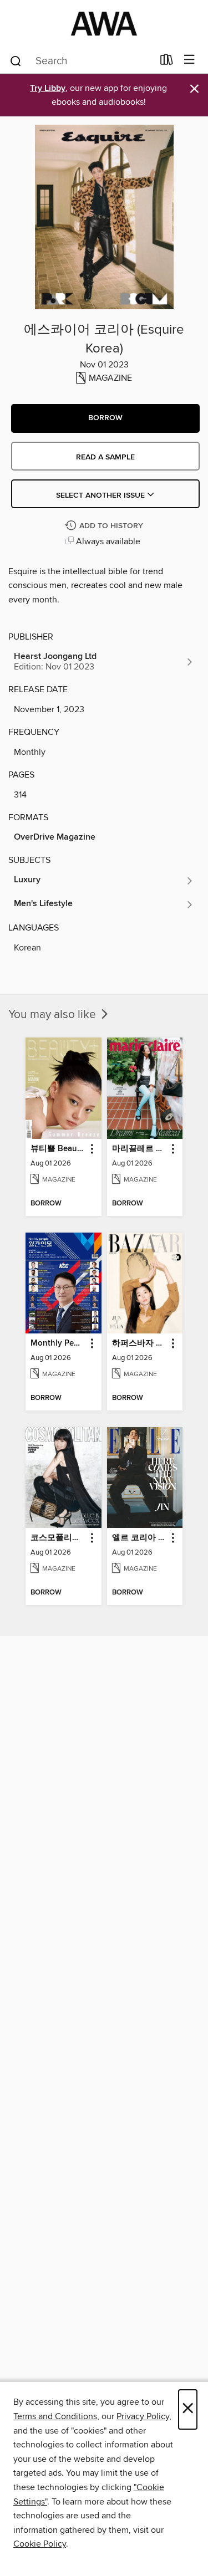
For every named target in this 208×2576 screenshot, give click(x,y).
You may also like (54, 1015)
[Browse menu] (189, 60)
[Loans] (167, 62)
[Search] (16, 60)
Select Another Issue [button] (102, 495)
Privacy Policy (143, 2416)
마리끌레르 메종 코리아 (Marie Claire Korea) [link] (140, 1149)
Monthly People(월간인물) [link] (58, 1343)
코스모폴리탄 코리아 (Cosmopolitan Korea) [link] (58, 1538)
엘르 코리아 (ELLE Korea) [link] (140, 1538)
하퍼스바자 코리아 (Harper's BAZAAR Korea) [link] (140, 1343)
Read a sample (105, 457)
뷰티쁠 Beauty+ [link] (58, 1149)
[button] (105, 418)
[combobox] (81, 61)
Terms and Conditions (55, 2416)
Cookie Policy (40, 2544)
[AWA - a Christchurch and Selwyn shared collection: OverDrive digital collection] (104, 24)
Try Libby (48, 88)
